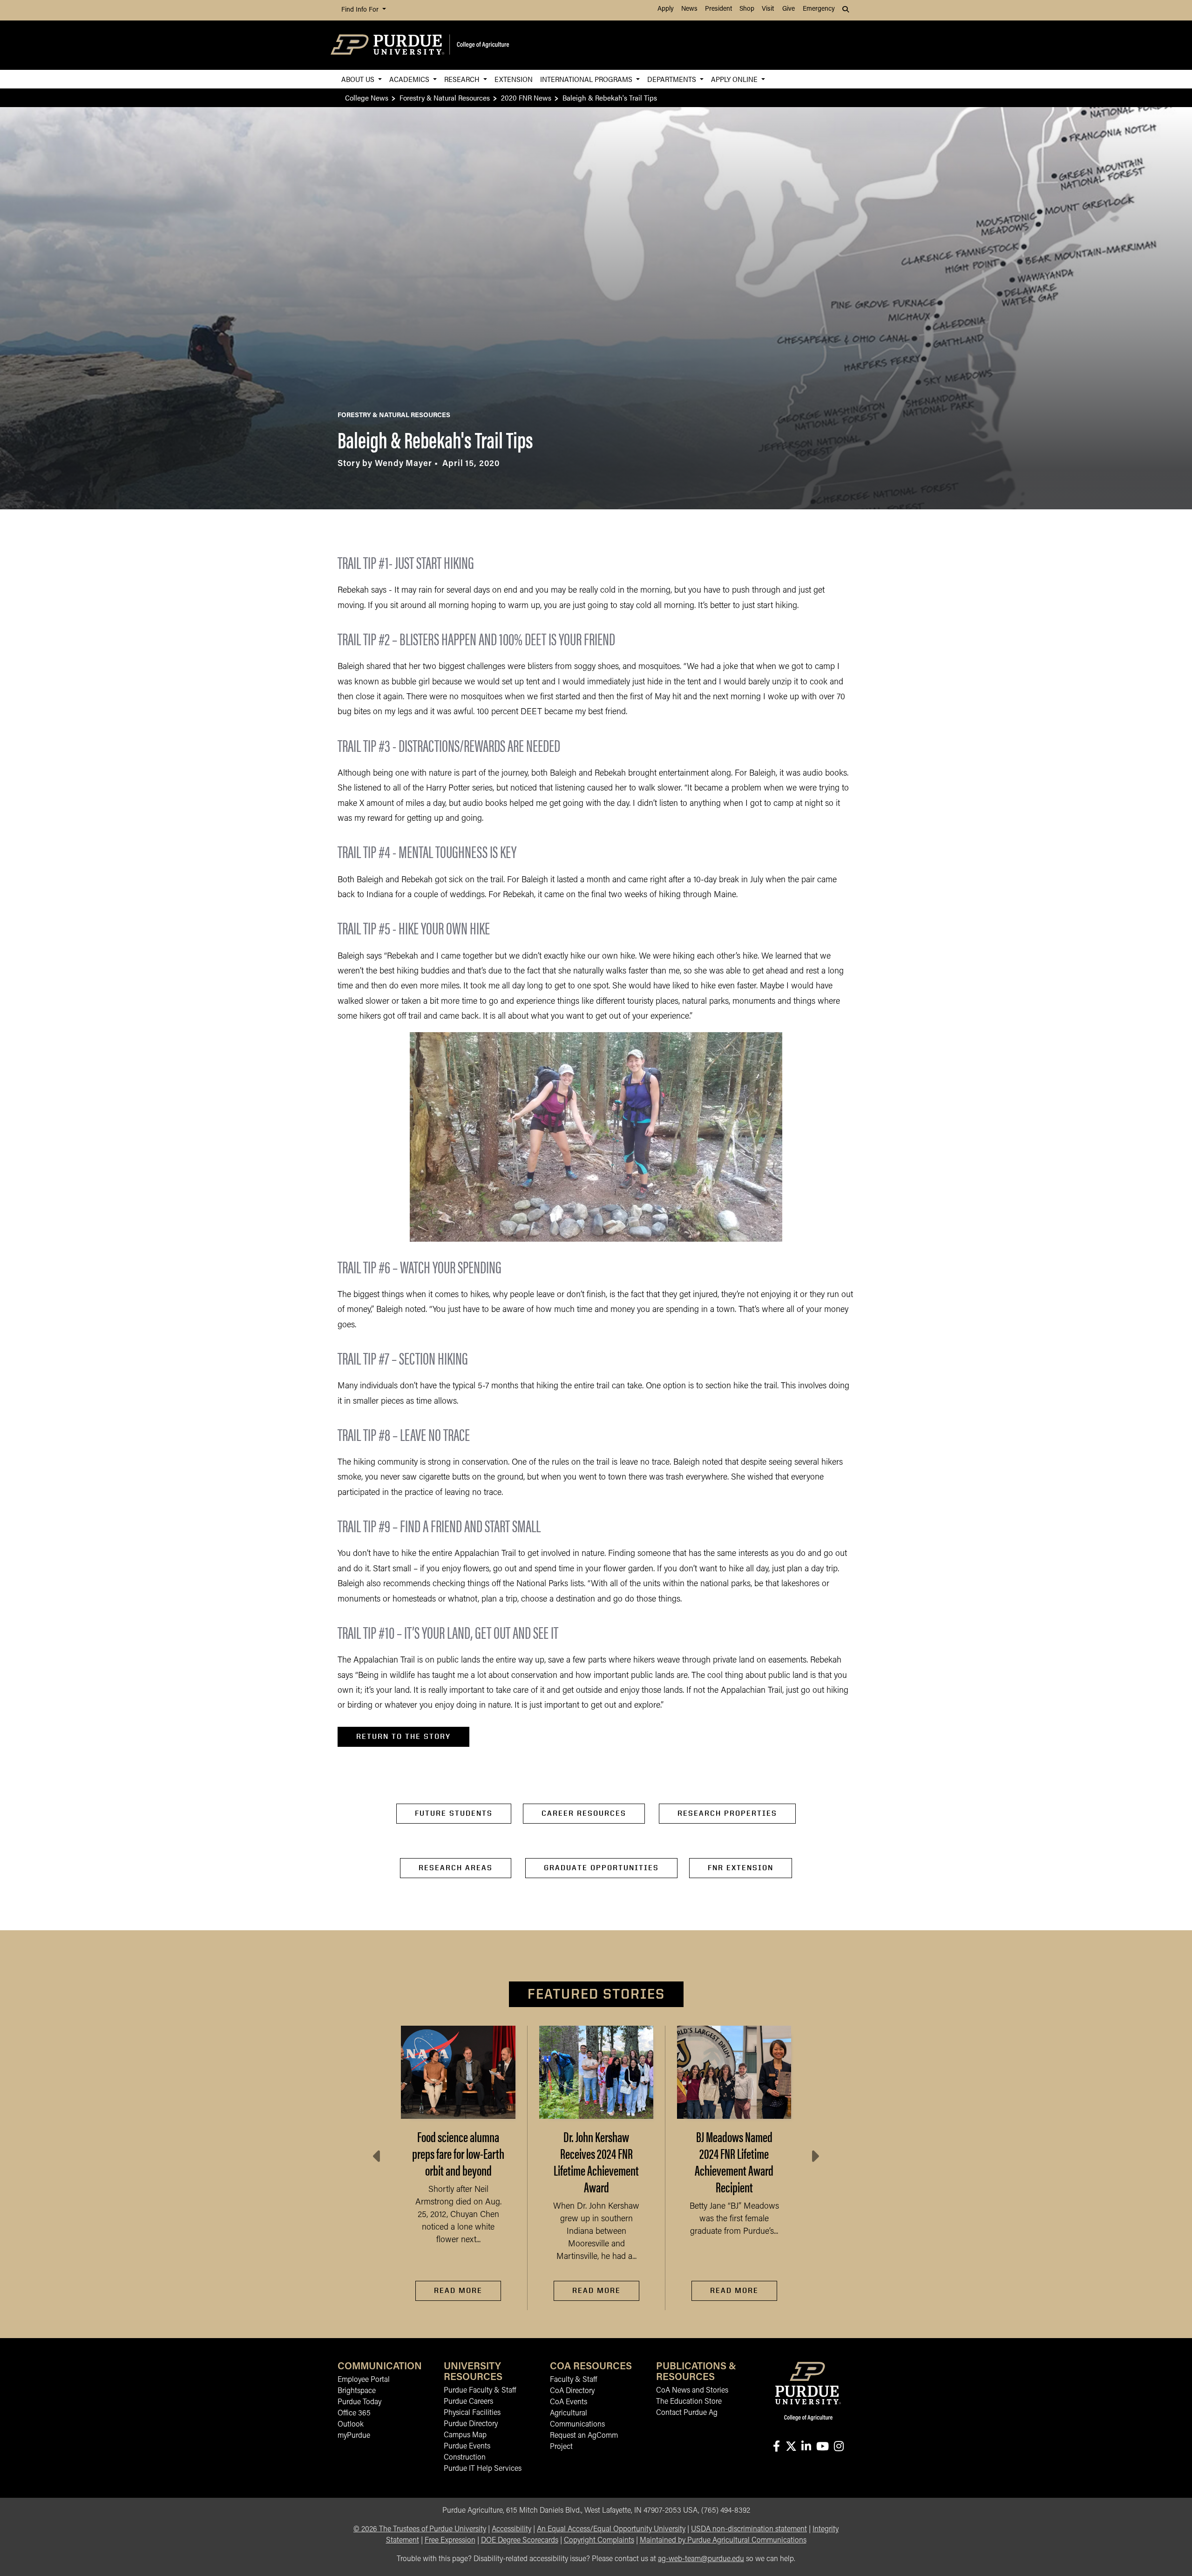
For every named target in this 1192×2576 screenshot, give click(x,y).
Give (789, 9)
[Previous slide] (378, 2157)
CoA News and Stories (692, 2391)
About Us (359, 79)
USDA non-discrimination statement (749, 2529)
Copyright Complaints (599, 2541)
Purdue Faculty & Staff (480, 2391)
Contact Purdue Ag (687, 2413)
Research (463, 79)
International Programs (587, 79)
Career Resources (584, 1813)
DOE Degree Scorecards (520, 2541)
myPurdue (354, 2436)
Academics (410, 79)
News (689, 9)
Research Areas (456, 1868)
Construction (465, 2458)
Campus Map (465, 2435)
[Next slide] (814, 2157)
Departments (673, 79)
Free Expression (450, 2541)
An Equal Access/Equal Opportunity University (611, 2529)
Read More (458, 2290)
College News (367, 98)
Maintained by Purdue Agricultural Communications (723, 2541)
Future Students (454, 1813)
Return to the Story (403, 1736)
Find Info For (361, 10)
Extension (514, 79)
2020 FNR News (526, 98)
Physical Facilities (472, 2413)
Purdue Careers (468, 2402)
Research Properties (727, 1813)
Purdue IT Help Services (483, 2469)
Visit (768, 9)
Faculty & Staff (573, 2380)
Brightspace (357, 2391)
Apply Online (735, 79)
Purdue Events (467, 2447)
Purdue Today (359, 2402)
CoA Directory (572, 2391)
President (718, 9)
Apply (666, 9)
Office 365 (354, 2414)
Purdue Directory (471, 2424)
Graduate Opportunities (601, 1868)
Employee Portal (364, 2380)
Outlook (351, 2425)
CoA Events (569, 2402)
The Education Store (689, 2402)
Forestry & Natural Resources (445, 98)
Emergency (819, 9)
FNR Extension (741, 1868)
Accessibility (511, 2529)
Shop (747, 9)
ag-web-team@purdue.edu (701, 2559)
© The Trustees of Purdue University (420, 2529)
